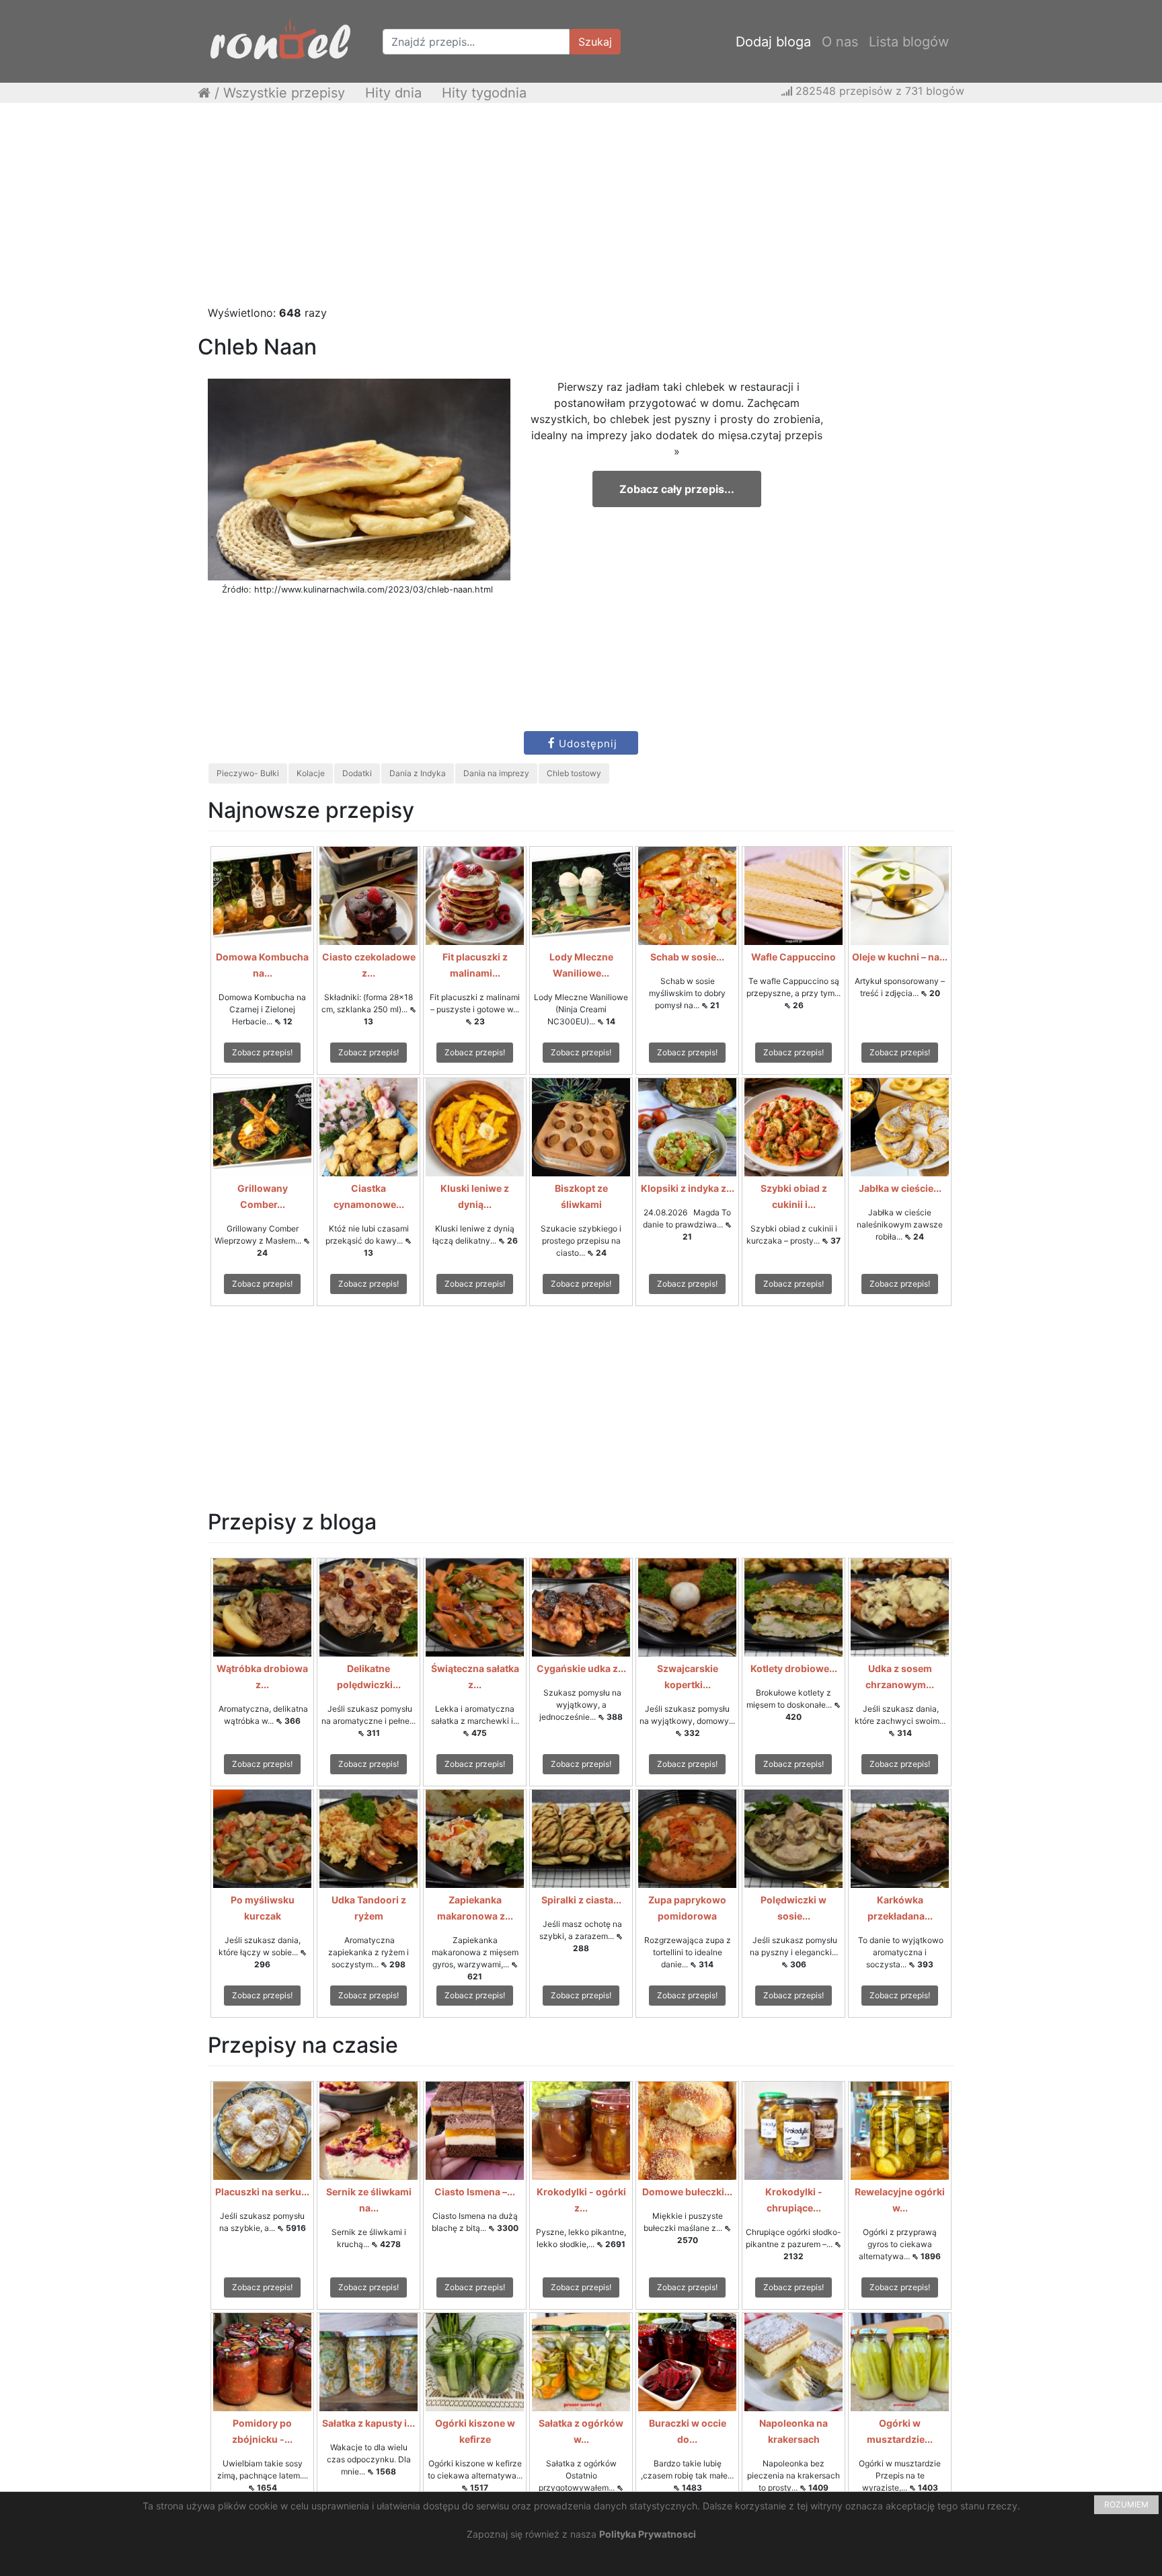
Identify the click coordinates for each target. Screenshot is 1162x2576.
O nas (840, 42)
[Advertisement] (581, 211)
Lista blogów (909, 42)
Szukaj (595, 42)
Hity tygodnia (484, 93)
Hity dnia (393, 93)
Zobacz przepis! (262, 1052)
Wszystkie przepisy (284, 93)
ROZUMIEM (1126, 2504)
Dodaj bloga (773, 42)
